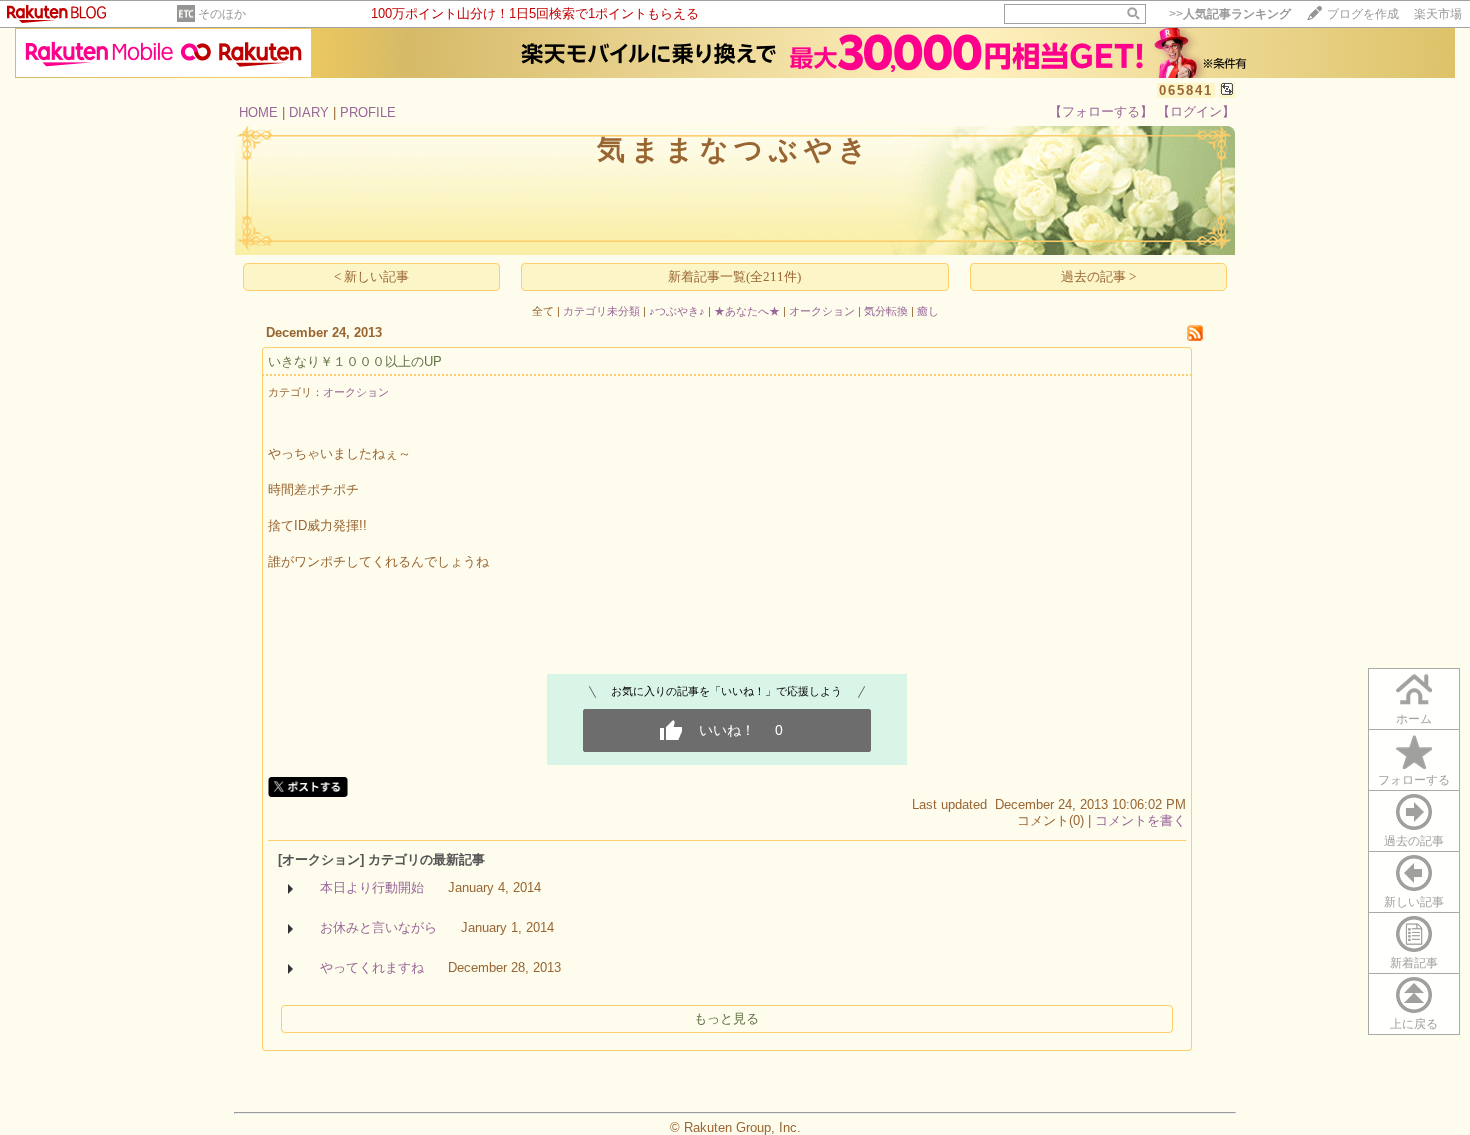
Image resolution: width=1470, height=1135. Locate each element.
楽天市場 (1438, 14)
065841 (1186, 90)
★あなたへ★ (747, 311)
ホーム (1414, 719)
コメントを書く (1140, 820)
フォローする (1414, 780)
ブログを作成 (1363, 14)
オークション (822, 311)
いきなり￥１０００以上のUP (355, 361)
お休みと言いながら (378, 927)
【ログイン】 (1196, 111)
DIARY (309, 112)
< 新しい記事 (371, 276)
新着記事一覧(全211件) (734, 276)
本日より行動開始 (372, 887)
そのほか (222, 14)
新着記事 (1414, 963)
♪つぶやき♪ (677, 311)
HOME (258, 112)
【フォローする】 (1101, 111)
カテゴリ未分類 (601, 311)
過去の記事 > (1098, 276)
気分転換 (886, 311)
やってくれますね (372, 967)
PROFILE (368, 112)
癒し (928, 311)
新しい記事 (1414, 902)
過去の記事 (1414, 841)
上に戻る (1414, 1024)
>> (1230, 14)
